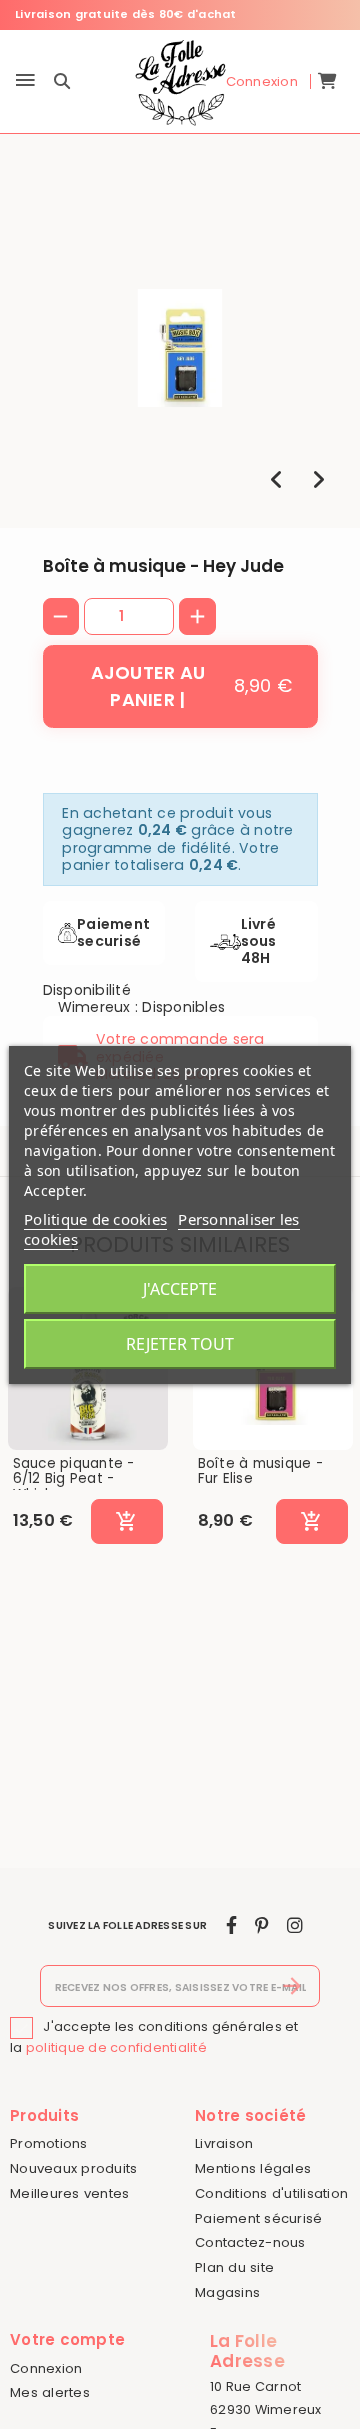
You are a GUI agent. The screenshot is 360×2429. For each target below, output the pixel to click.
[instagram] (295, 1925)
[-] (61, 616)
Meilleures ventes (69, 2193)
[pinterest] (261, 1925)
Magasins (227, 2292)
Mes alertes (50, 2392)
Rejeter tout (180, 1344)
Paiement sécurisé (258, 2218)
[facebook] (231, 1925)
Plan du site (234, 2267)
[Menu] (25, 81)
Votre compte (67, 2339)
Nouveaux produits (73, 2168)
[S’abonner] (292, 1986)
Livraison (224, 2143)
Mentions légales (253, 2168)
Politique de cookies (95, 1219)
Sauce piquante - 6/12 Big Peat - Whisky (74, 1479)
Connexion (46, 2368)
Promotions (49, 2143)
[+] (197, 616)
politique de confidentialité (116, 2047)
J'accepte (180, 1289)
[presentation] (276, 480)
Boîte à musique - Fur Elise (260, 1471)
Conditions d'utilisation (271, 2193)
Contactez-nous (250, 2242)
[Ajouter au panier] (126, 1522)
